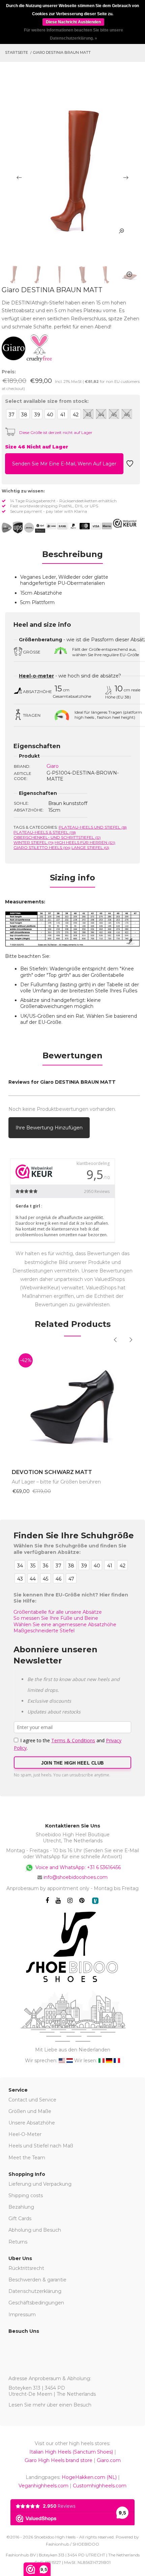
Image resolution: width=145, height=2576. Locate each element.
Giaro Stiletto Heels (42, 847)
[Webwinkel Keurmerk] (125, 523)
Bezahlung (21, 2207)
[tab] (72, 556)
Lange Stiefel (90, 847)
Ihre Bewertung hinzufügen (49, 1128)
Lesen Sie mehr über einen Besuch (50, 2405)
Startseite (17, 52)
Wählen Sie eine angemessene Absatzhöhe (65, 1625)
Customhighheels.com (100, 2486)
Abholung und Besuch (35, 2230)
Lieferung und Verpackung (40, 2184)
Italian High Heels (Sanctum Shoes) (71, 2452)
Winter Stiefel (34, 842)
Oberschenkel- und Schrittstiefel (57, 837)
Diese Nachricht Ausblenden (73, 22)
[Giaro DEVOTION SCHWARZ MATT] (72, 1404)
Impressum (22, 2315)
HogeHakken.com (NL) (89, 2477)
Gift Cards (20, 2218)
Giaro (53, 766)
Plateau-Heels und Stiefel (93, 827)
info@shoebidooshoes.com (76, 1877)
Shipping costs (26, 2195)
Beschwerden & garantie (37, 2280)
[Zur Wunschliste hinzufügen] (130, 466)
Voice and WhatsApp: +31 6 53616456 (77, 1867)
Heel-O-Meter (25, 2134)
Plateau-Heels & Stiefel (45, 832)
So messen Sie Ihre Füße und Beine (56, 1618)
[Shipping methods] (23, 528)
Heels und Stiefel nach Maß (41, 2146)
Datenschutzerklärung (35, 2291)
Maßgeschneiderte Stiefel (44, 1631)
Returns (18, 2242)
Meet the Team (27, 2158)
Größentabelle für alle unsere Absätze (58, 1612)
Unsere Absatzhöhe (32, 2123)
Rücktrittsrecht (26, 2268)
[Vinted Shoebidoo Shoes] (95, 1901)
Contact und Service (32, 2100)
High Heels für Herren (85, 842)
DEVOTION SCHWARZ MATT (52, 1472)
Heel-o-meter (36, 676)
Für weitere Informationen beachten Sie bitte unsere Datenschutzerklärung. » (74, 34)
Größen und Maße (30, 2111)
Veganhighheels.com (43, 2486)
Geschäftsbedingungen (36, 2303)
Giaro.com (109, 2460)
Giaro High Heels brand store (59, 2460)
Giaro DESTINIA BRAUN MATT (62, 52)
